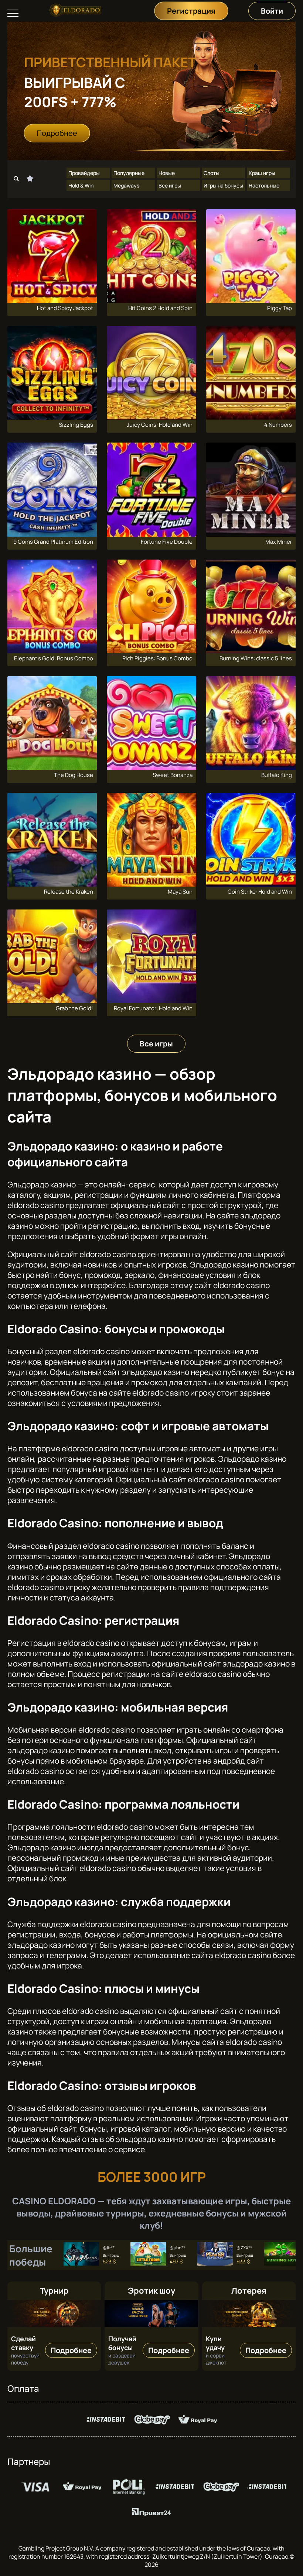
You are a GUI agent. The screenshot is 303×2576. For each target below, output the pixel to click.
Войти (272, 11)
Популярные (129, 173)
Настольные (264, 185)
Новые (167, 173)
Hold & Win (81, 185)
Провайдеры (84, 173)
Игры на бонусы (223, 185)
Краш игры (262, 173)
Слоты (212, 173)
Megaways (126, 185)
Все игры (170, 185)
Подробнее (57, 133)
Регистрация (191, 11)
